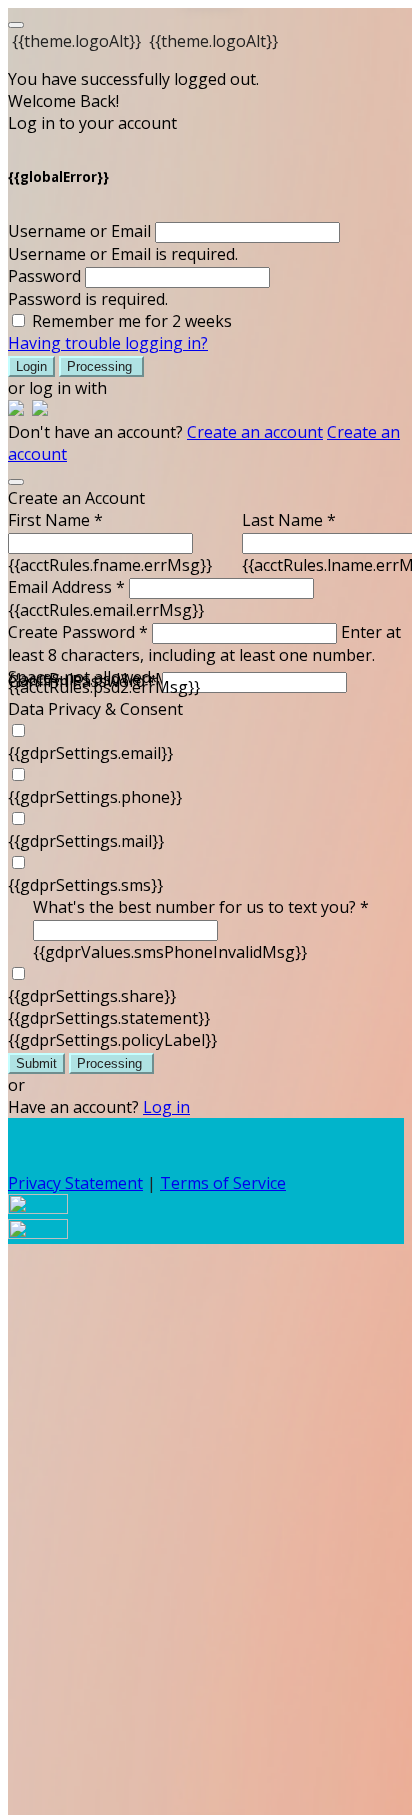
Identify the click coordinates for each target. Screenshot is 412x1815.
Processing (101, 366)
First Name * (55, 520)
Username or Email (79, 231)
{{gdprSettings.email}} (90, 753)
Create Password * (78, 632)
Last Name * (289, 520)
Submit (36, 1063)
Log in (166, 1107)
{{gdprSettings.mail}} (86, 841)
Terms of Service (223, 1183)
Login (31, 366)
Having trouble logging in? (108, 343)
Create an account (255, 432)
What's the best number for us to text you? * (201, 907)
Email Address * (66, 587)
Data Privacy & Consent (95, 709)
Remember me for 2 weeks (132, 321)
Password (44, 276)
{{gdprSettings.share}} (92, 996)
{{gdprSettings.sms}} (85, 885)
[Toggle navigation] (16, 25)
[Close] (16, 482)
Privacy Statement (75, 1183)
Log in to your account (92, 123)
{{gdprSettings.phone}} (95, 797)
